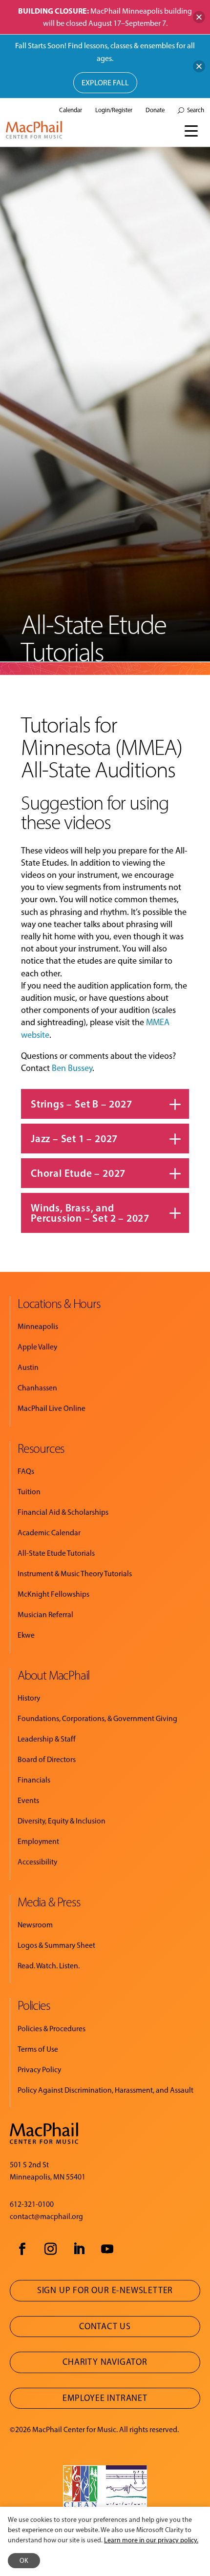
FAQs (26, 1471)
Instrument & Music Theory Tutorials (75, 1574)
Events (28, 1800)
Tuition (29, 1492)
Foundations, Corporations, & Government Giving (97, 1718)
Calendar (71, 110)
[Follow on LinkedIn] (79, 2249)
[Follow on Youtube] (107, 2249)
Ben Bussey (72, 1068)
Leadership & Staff (47, 1739)
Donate (155, 110)
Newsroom (35, 1925)
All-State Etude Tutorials (56, 1553)
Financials (34, 1780)
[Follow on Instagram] (50, 2249)
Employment (38, 1841)
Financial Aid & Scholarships (63, 1512)
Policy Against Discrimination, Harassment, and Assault (105, 2090)
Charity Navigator (105, 2362)
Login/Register (114, 110)
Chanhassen (37, 1388)
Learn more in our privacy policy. (151, 2540)
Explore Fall (105, 83)
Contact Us (105, 2326)
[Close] (199, 17)
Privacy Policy (39, 2070)
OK (24, 2561)
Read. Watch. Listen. (49, 1966)
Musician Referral (45, 1615)
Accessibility (37, 1862)
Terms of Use (38, 2049)
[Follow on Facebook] (22, 2249)
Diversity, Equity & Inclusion (62, 1821)
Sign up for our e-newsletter (105, 2290)
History (29, 1698)
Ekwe (26, 1635)
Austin (28, 1367)
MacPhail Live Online (52, 1408)
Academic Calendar (49, 1533)
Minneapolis (38, 1326)
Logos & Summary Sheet (56, 1945)
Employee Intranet (105, 2398)
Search (196, 110)
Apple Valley (37, 1347)
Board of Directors (47, 1759)
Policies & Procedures (52, 2029)
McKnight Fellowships (53, 1594)
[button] (191, 130)
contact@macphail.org (46, 2216)
